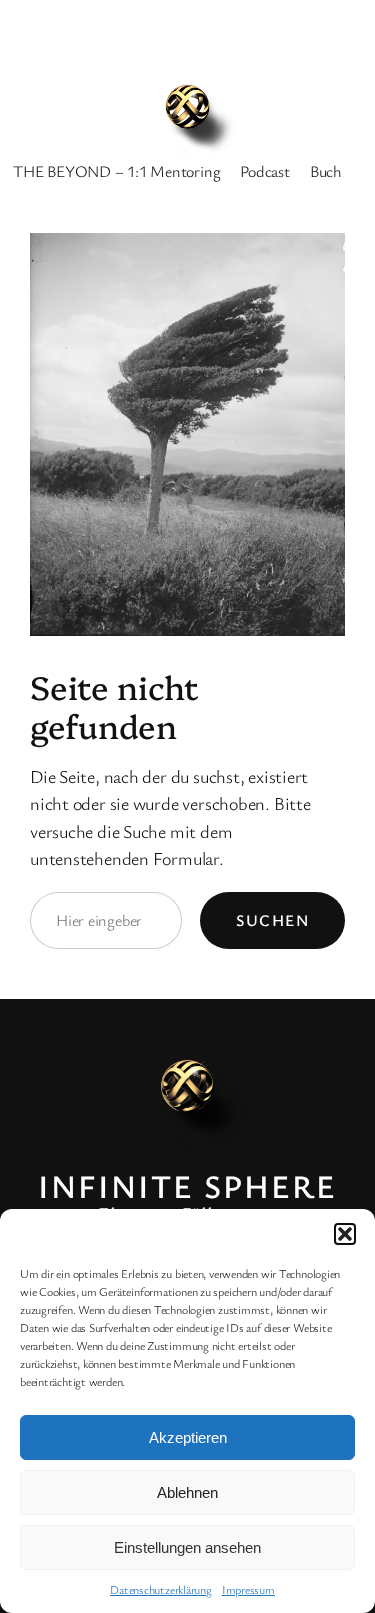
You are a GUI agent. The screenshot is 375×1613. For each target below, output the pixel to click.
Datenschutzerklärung (161, 1589)
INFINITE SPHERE (187, 1185)
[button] (345, 1234)
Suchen (272, 920)
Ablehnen (187, 1492)
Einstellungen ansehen (187, 1547)
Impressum (248, 1589)
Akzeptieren (188, 1437)
